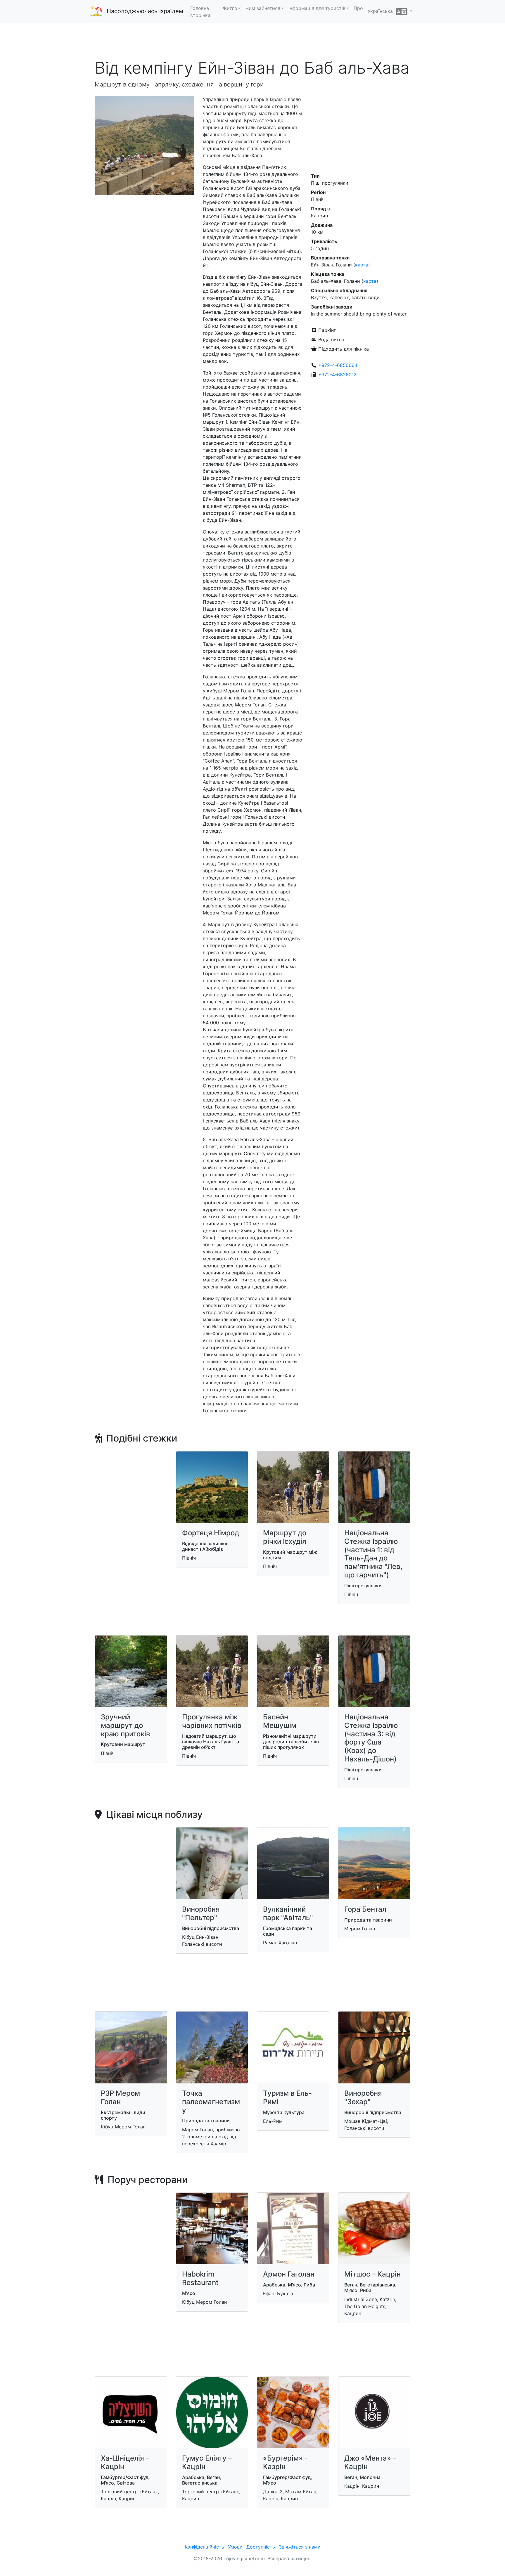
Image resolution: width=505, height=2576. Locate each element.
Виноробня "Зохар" (363, 2097)
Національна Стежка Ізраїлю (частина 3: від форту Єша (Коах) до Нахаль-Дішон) (371, 1738)
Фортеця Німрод (211, 1533)
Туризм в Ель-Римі (287, 2097)
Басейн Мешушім (280, 1721)
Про (358, 8)
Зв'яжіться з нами (300, 2547)
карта (362, 265)
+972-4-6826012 (337, 375)
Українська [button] (382, 11)
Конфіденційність (204, 2547)
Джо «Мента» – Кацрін (370, 2462)
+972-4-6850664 (338, 365)
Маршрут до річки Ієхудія (285, 1537)
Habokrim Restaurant (200, 2278)
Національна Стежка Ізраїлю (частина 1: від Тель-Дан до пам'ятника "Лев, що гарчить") (373, 1554)
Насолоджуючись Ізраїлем (145, 11)
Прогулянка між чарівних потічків (212, 1721)
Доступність (261, 2547)
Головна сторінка (200, 12)
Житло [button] (230, 8)
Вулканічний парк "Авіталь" (288, 1913)
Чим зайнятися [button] (263, 8)
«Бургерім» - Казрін (285, 2462)
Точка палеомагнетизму (211, 2102)
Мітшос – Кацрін (372, 2274)
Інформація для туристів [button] (317, 8)
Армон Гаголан (289, 2274)
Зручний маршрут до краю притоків (126, 1725)
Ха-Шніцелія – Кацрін (125, 2462)
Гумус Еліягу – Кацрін (207, 2462)
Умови (235, 2547)
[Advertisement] (252, 41)
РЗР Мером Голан (120, 2097)
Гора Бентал (365, 1909)
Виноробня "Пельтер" (201, 1913)
